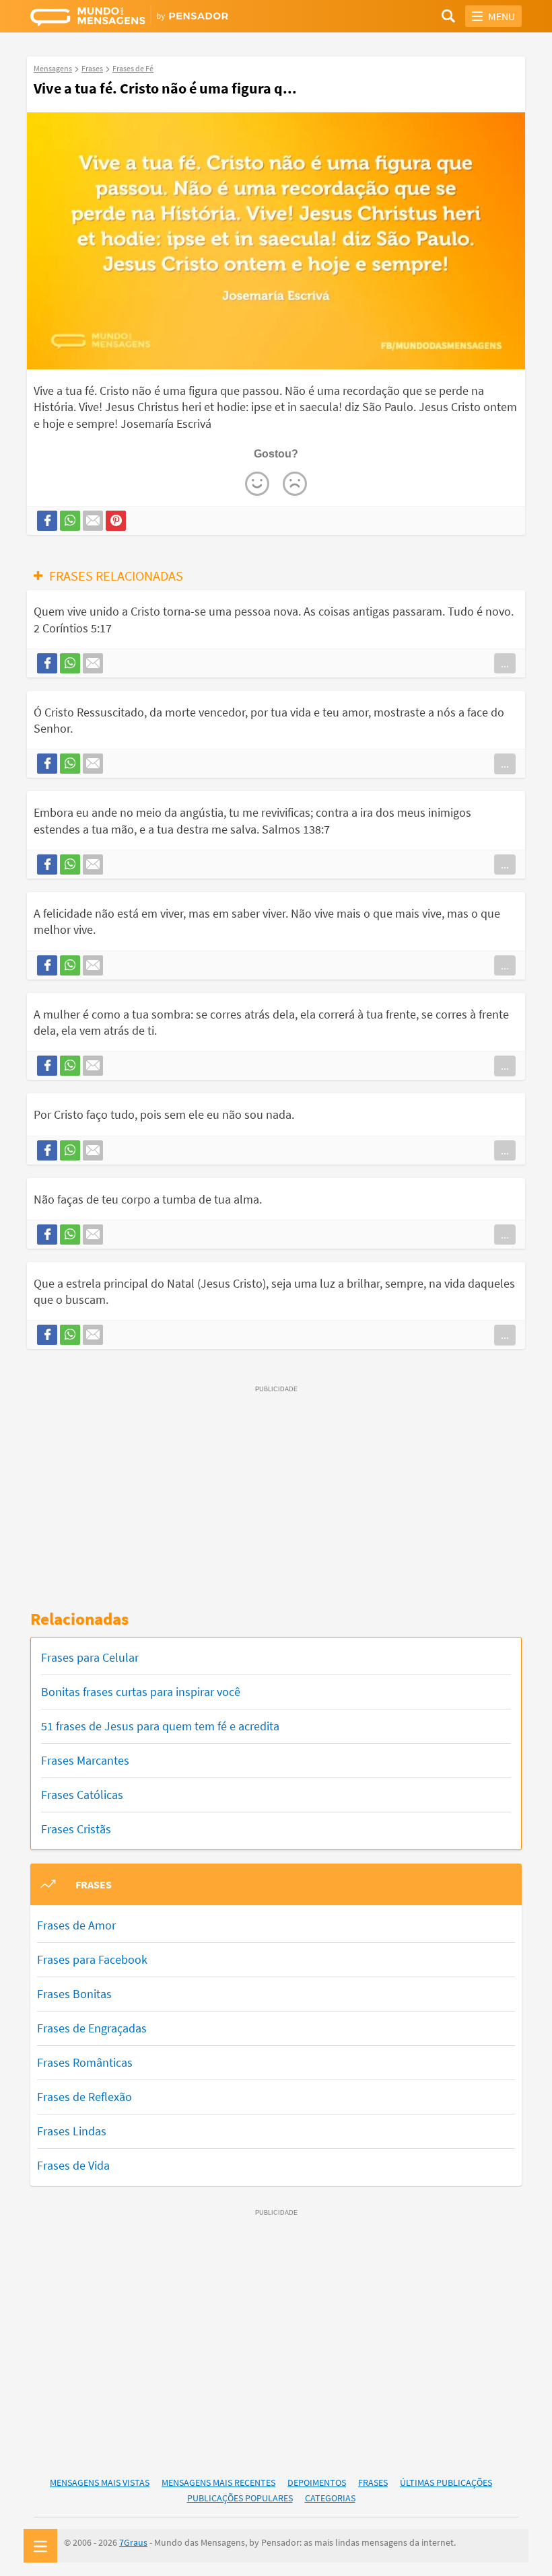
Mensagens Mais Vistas (100, 2482)
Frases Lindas (72, 2131)
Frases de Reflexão (84, 2097)
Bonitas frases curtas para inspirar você (141, 1692)
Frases (373, 2482)
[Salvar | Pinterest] (116, 521)
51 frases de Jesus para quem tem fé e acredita (160, 1726)
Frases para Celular (90, 1657)
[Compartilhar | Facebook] (47, 521)
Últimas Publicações (446, 2482)
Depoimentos (317, 2482)
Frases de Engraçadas (92, 2028)
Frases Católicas (82, 1795)
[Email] (93, 521)
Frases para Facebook (92, 1959)
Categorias (330, 2498)
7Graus (133, 2542)
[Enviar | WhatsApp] (70, 521)
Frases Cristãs (76, 1829)
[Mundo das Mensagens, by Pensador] (153, 18)
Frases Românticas (85, 2062)
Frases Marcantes (85, 1760)
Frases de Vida (73, 2165)
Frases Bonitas (74, 1994)
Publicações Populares (240, 2498)
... (505, 663)
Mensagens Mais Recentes (218, 2482)
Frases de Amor (76, 1925)
